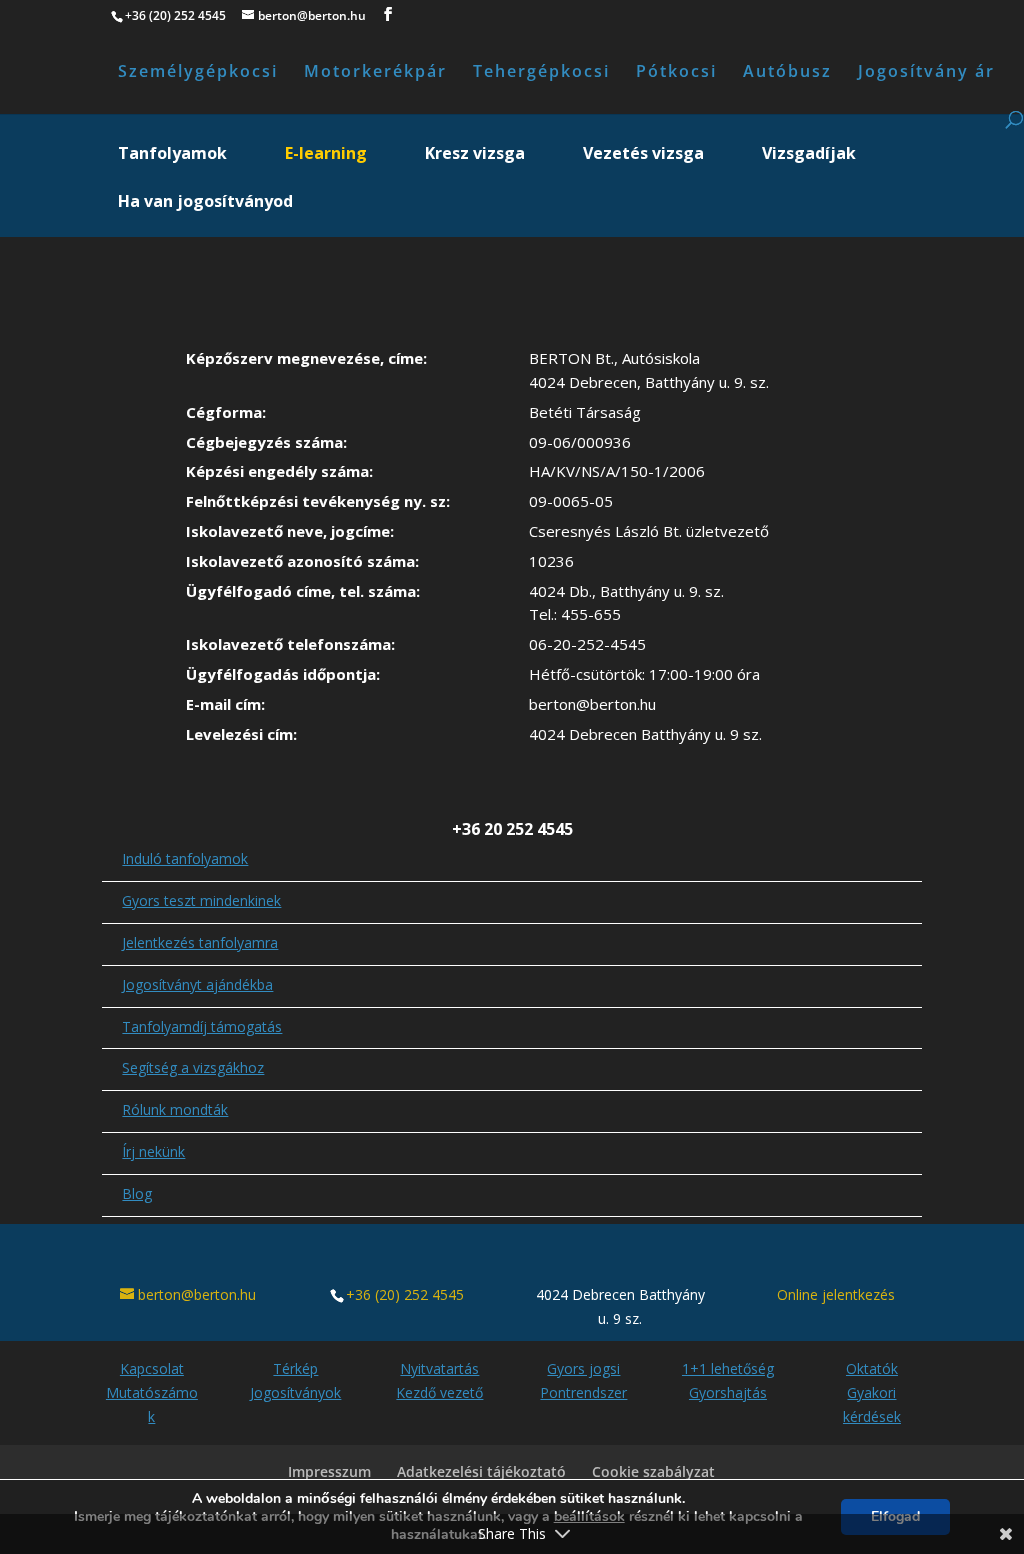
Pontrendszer (583, 1392)
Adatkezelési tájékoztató (481, 1471)
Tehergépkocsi (541, 73)
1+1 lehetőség (728, 1368)
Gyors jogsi (583, 1368)
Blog (137, 1193)
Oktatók (872, 1368)
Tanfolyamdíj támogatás (202, 1026)
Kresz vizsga (475, 155)
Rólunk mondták (175, 1109)
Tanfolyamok (172, 155)
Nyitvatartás (439, 1368)
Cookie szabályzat (653, 1471)
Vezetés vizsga (643, 155)
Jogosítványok (295, 1392)
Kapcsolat (152, 1368)
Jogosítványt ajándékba (197, 984)
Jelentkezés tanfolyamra (200, 942)
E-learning (326, 155)
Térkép (295, 1368)
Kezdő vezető (439, 1392)
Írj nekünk (153, 1151)
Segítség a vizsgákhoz (193, 1067)
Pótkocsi (676, 73)
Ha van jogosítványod (205, 203)
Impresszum (329, 1471)
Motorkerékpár (375, 73)
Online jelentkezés (836, 1294)
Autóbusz (787, 73)
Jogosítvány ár (926, 73)
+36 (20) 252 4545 (405, 1294)
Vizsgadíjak (809, 155)
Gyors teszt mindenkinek (201, 900)
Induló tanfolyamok (185, 858)
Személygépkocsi (198, 73)
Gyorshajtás (728, 1392)
